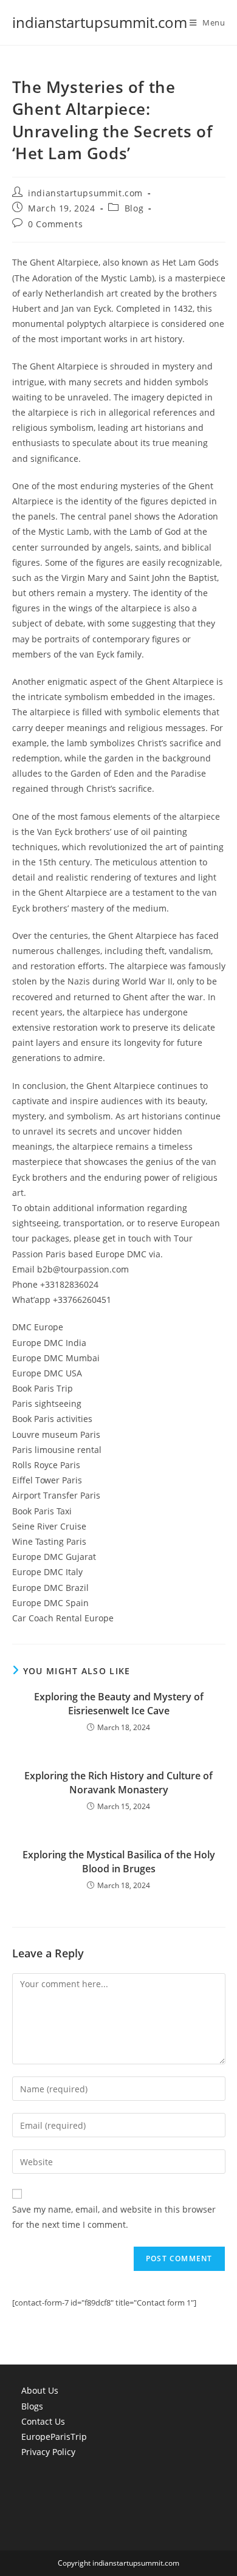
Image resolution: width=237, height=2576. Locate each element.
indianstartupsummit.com (100, 22)
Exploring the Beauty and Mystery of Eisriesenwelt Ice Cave (119, 1703)
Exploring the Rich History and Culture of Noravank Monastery (118, 1782)
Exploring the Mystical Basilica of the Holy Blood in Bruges (119, 1861)
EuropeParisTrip (54, 2437)
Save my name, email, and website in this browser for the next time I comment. (114, 2217)
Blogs (32, 2406)
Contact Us (43, 2421)
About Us (40, 2390)
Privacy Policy (48, 2452)
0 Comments (55, 224)
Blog (134, 208)
